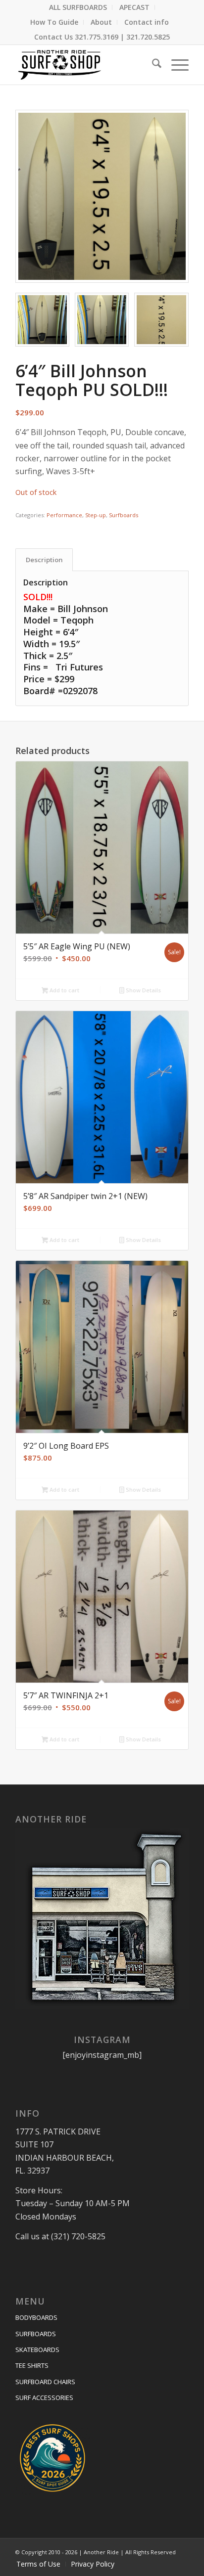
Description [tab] (44, 560)
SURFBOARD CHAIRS (45, 2382)
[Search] (152, 65)
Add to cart (64, 990)
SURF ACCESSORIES (44, 2398)
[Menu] (175, 65)
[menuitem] (78, 7)
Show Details (143, 990)
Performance (64, 515)
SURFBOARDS (36, 2334)
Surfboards (124, 515)
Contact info (147, 22)
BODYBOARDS (36, 2317)
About (101, 22)
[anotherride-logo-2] (85, 65)
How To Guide (54, 22)
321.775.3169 (97, 37)
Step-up (96, 515)
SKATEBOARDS (37, 2350)
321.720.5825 (148, 37)
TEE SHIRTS (32, 2365)
